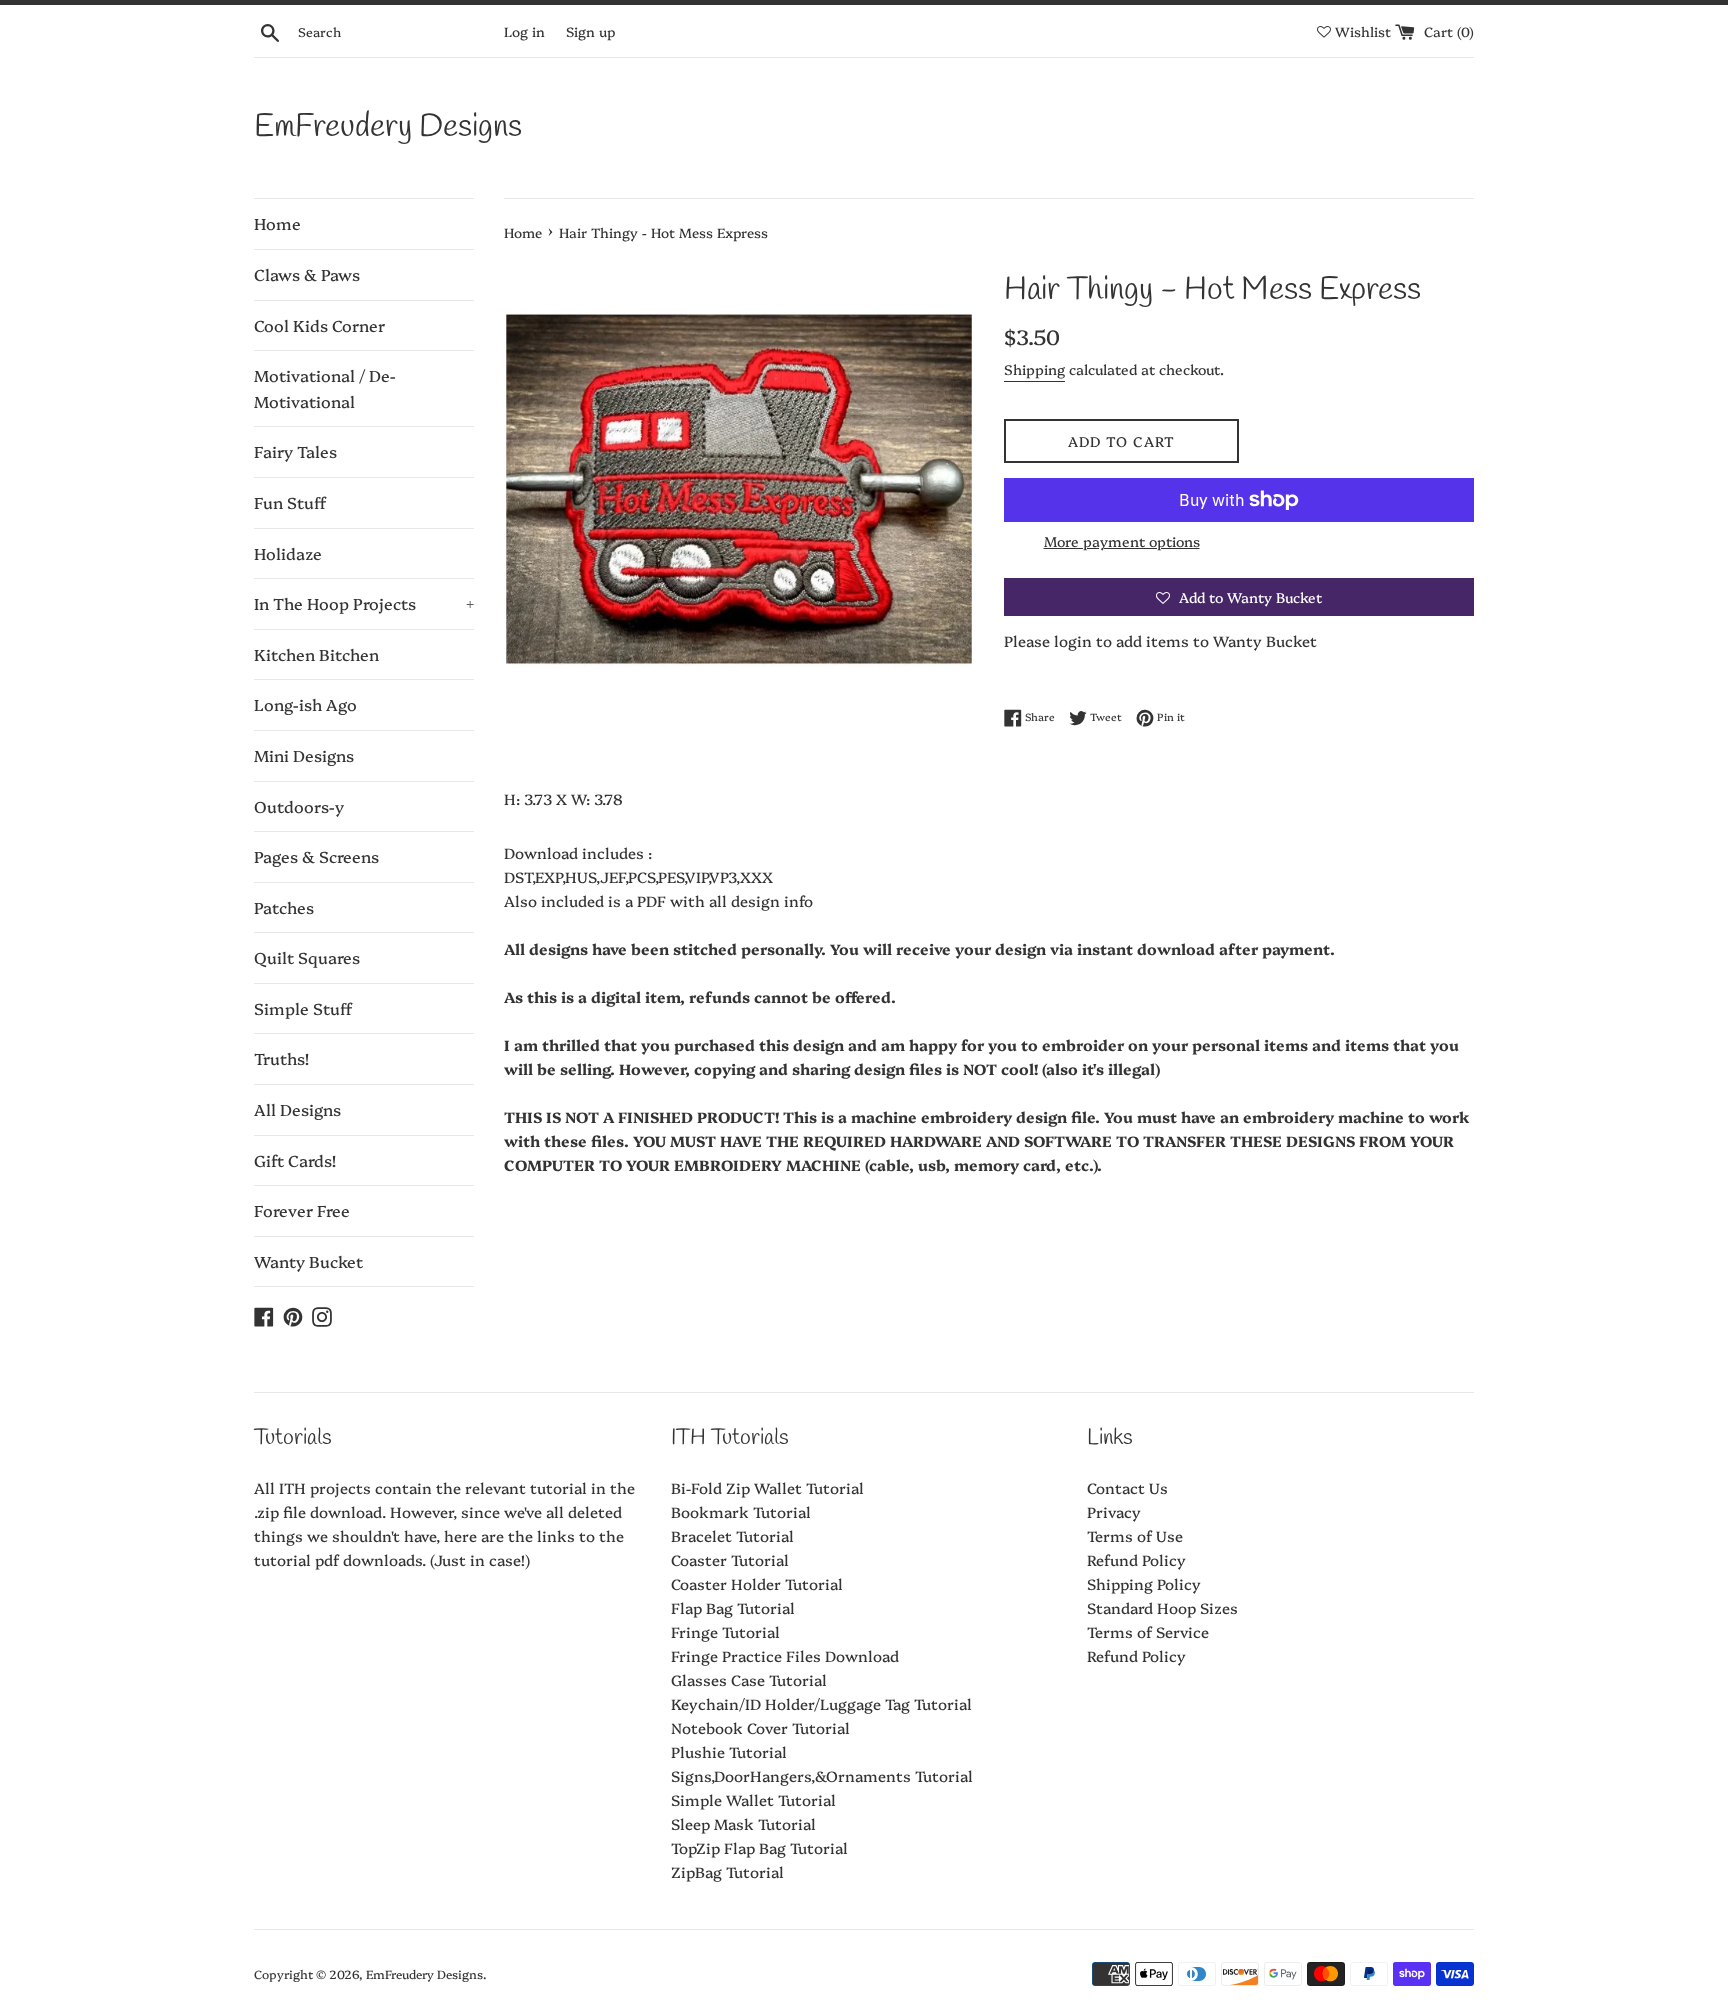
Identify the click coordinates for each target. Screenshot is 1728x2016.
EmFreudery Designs (388, 127)
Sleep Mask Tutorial (743, 1823)
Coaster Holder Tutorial (757, 1583)
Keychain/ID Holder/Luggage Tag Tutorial (821, 1703)
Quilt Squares (307, 957)
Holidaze (288, 553)
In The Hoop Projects (364, 603)
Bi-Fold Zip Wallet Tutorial (767, 1487)
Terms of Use (1135, 1535)
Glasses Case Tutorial (749, 1679)
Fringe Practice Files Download (785, 1655)
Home (277, 223)
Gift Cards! (295, 1160)
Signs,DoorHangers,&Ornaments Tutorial (822, 1775)
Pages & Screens (316, 856)
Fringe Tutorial (725, 1631)
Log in (524, 31)
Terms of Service (1148, 1631)
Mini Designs (304, 755)
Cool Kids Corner (319, 325)
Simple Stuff (303, 1008)
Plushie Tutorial (729, 1751)
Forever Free (302, 1210)
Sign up (590, 31)
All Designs (297, 1109)
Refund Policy (1136, 1559)
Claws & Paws (307, 274)
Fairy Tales (295, 451)
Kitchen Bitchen (316, 654)
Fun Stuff (290, 502)
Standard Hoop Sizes (1162, 1607)
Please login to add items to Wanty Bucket (1160, 640)
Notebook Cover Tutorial (760, 1727)
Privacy (1114, 1511)
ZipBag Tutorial (727, 1871)
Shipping (1034, 369)
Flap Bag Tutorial (733, 1607)
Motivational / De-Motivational (325, 388)
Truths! (281, 1058)
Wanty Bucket (308, 1261)
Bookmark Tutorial (741, 1511)
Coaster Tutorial (730, 1559)
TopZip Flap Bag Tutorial (759, 1847)
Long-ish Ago (305, 704)
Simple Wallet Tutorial (753, 1799)
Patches (284, 907)
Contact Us (1127, 1487)
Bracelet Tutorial (732, 1535)
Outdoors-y (299, 806)
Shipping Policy (1144, 1583)
